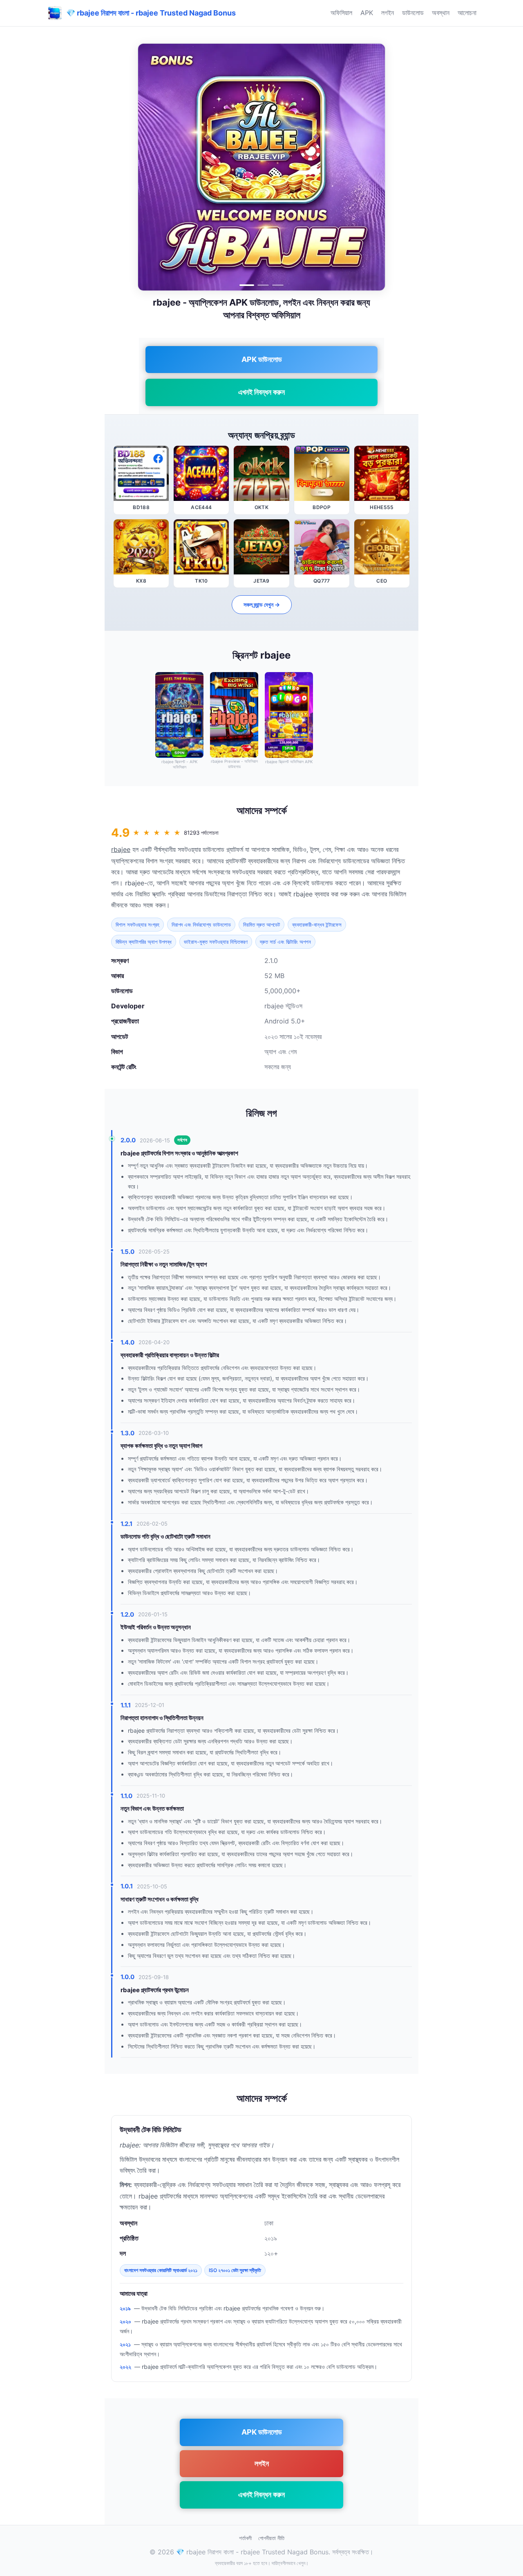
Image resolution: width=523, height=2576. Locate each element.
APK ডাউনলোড (262, 359)
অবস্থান (441, 13)
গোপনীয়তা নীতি (271, 2538)
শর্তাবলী (245, 2538)
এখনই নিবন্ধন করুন (261, 392)
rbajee (121, 849)
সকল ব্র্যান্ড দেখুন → (262, 604)
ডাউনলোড (413, 13)
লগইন (388, 13)
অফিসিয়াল (341, 13)
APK (367, 13)
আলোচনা (467, 13)
